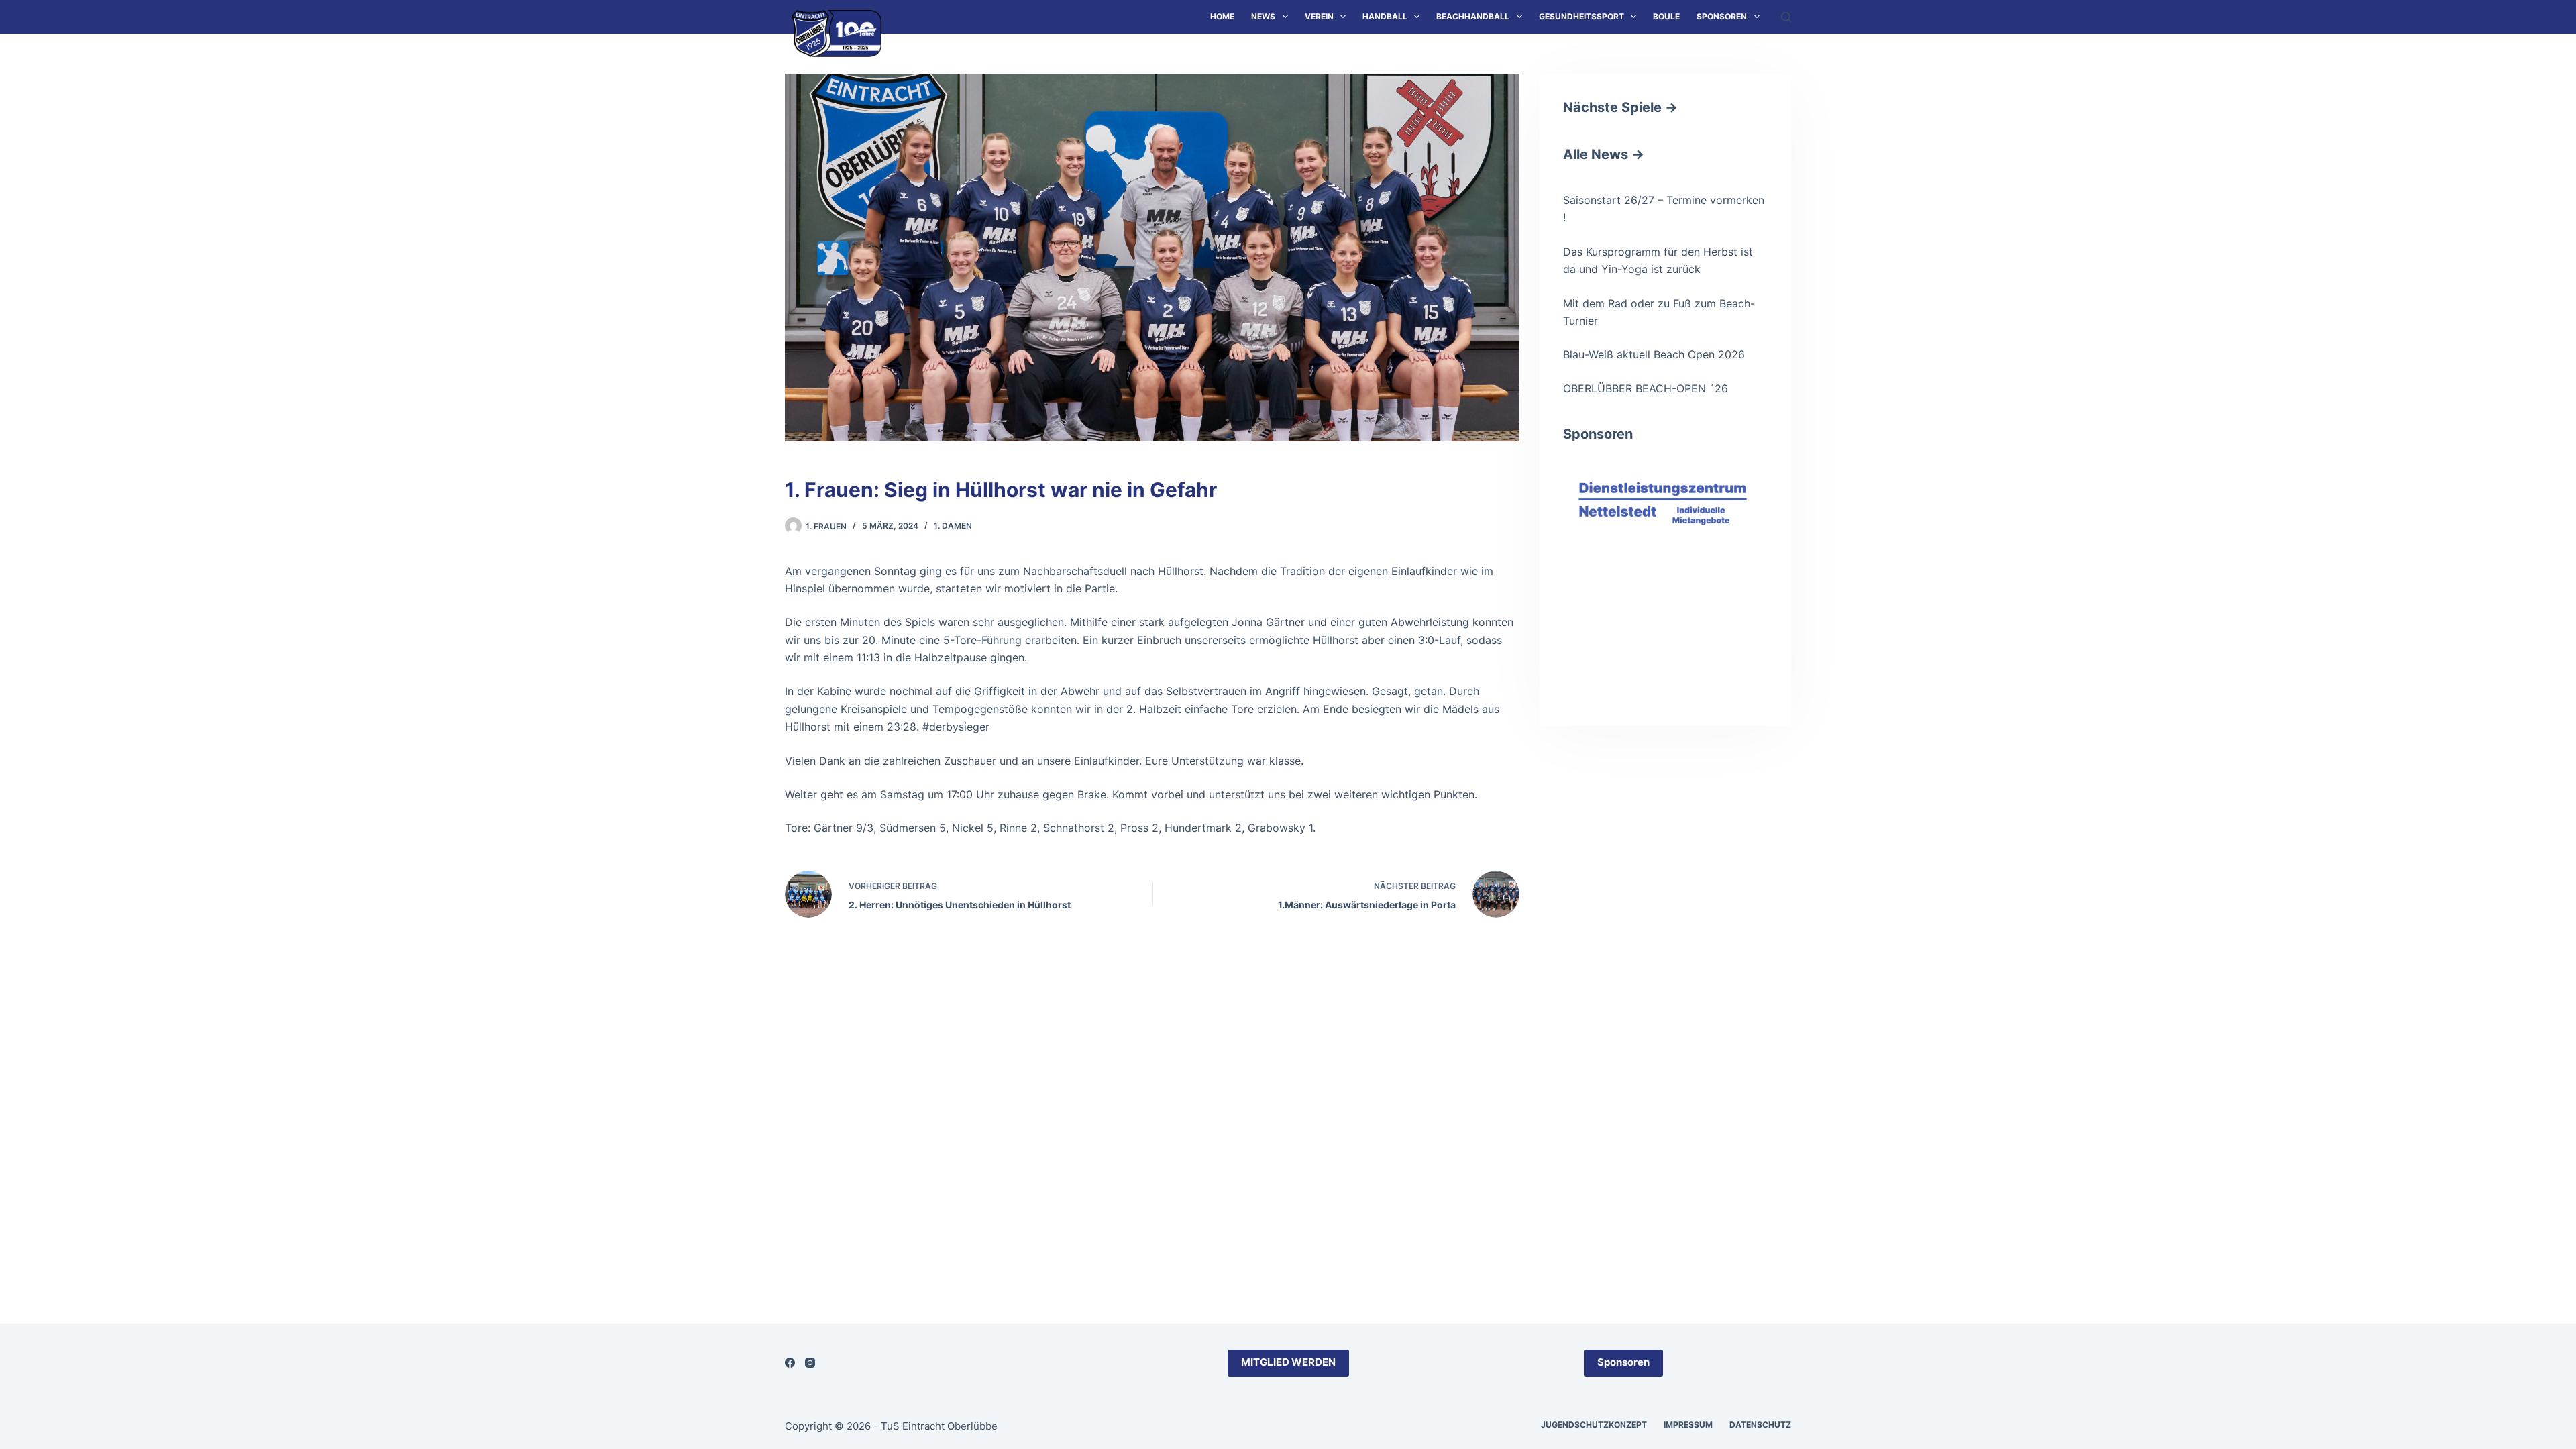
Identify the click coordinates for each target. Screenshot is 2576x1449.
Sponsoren (1722, 16)
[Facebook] (790, 1363)
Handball (1385, 16)
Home (1222, 16)
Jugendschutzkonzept (1594, 1425)
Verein (1319, 16)
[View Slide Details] (1665, 518)
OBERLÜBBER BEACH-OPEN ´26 (1646, 388)
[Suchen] (1786, 17)
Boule (1666, 16)
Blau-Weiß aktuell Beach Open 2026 (1654, 354)
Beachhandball (1473, 16)
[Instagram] (810, 1363)
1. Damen (953, 526)
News (1263, 16)
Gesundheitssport (1581, 16)
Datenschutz (1760, 1425)
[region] (1665, 573)
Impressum (1688, 1425)
